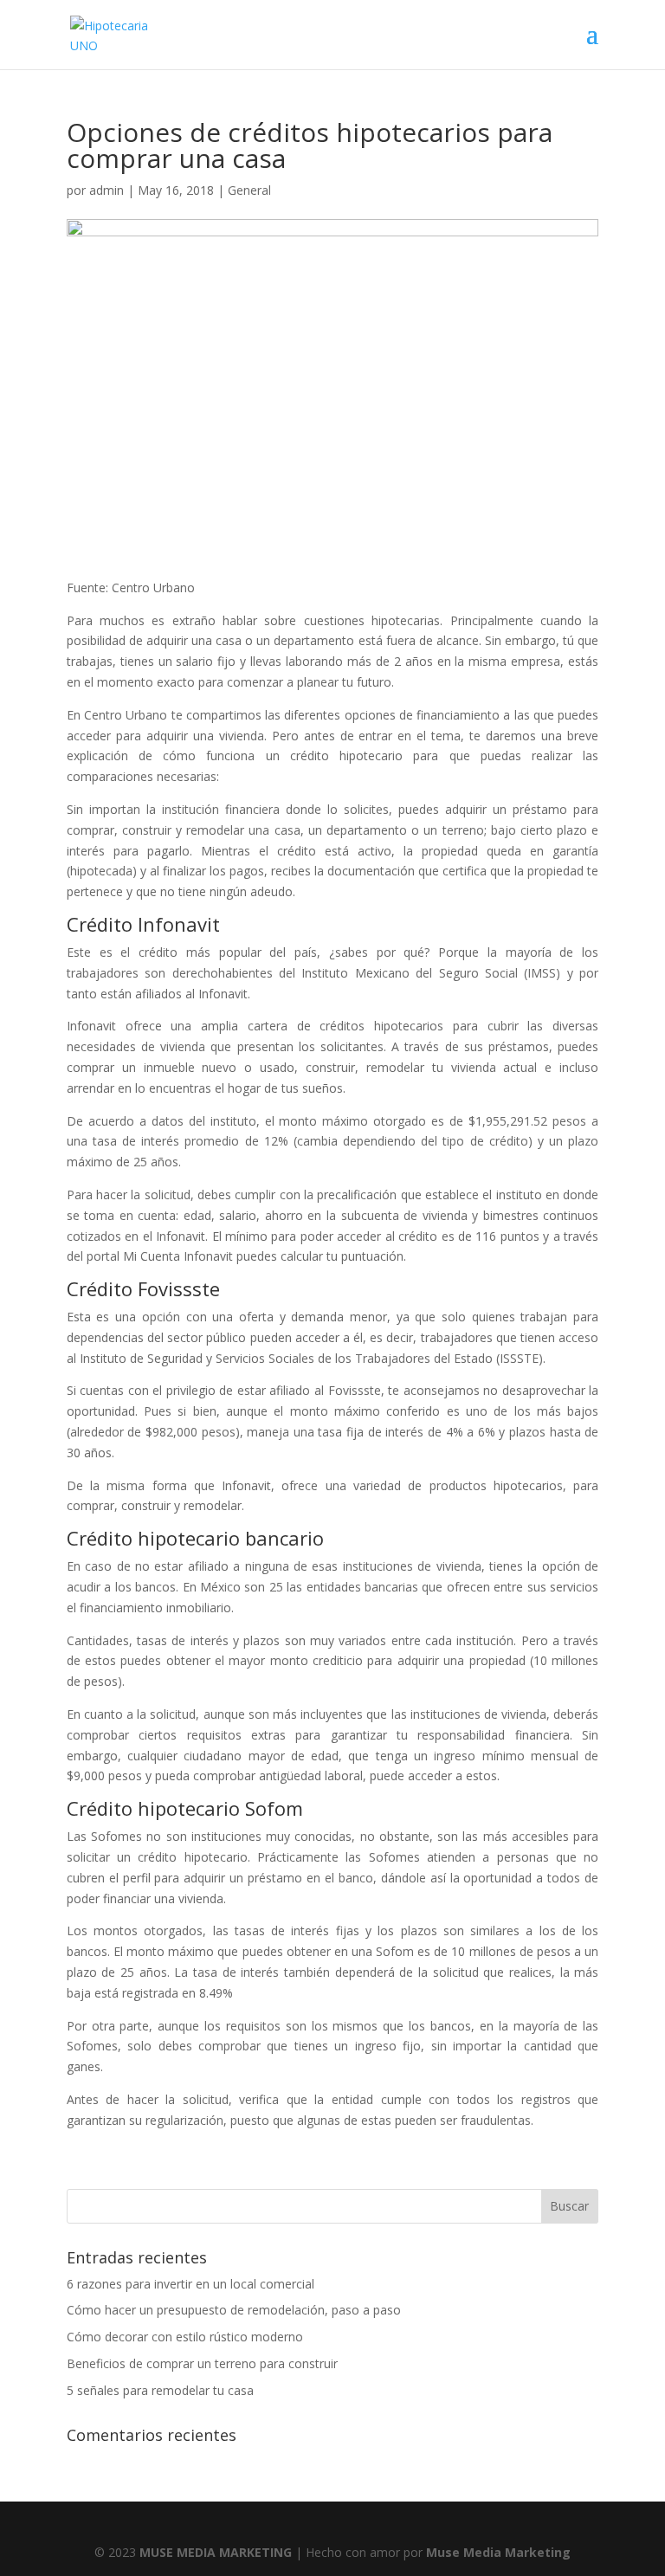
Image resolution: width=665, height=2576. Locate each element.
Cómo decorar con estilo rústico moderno (185, 2337)
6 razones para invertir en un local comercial (190, 2284)
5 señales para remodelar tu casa (160, 2390)
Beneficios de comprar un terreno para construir (202, 2363)
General (249, 190)
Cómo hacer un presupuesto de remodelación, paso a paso (234, 2310)
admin (107, 190)
